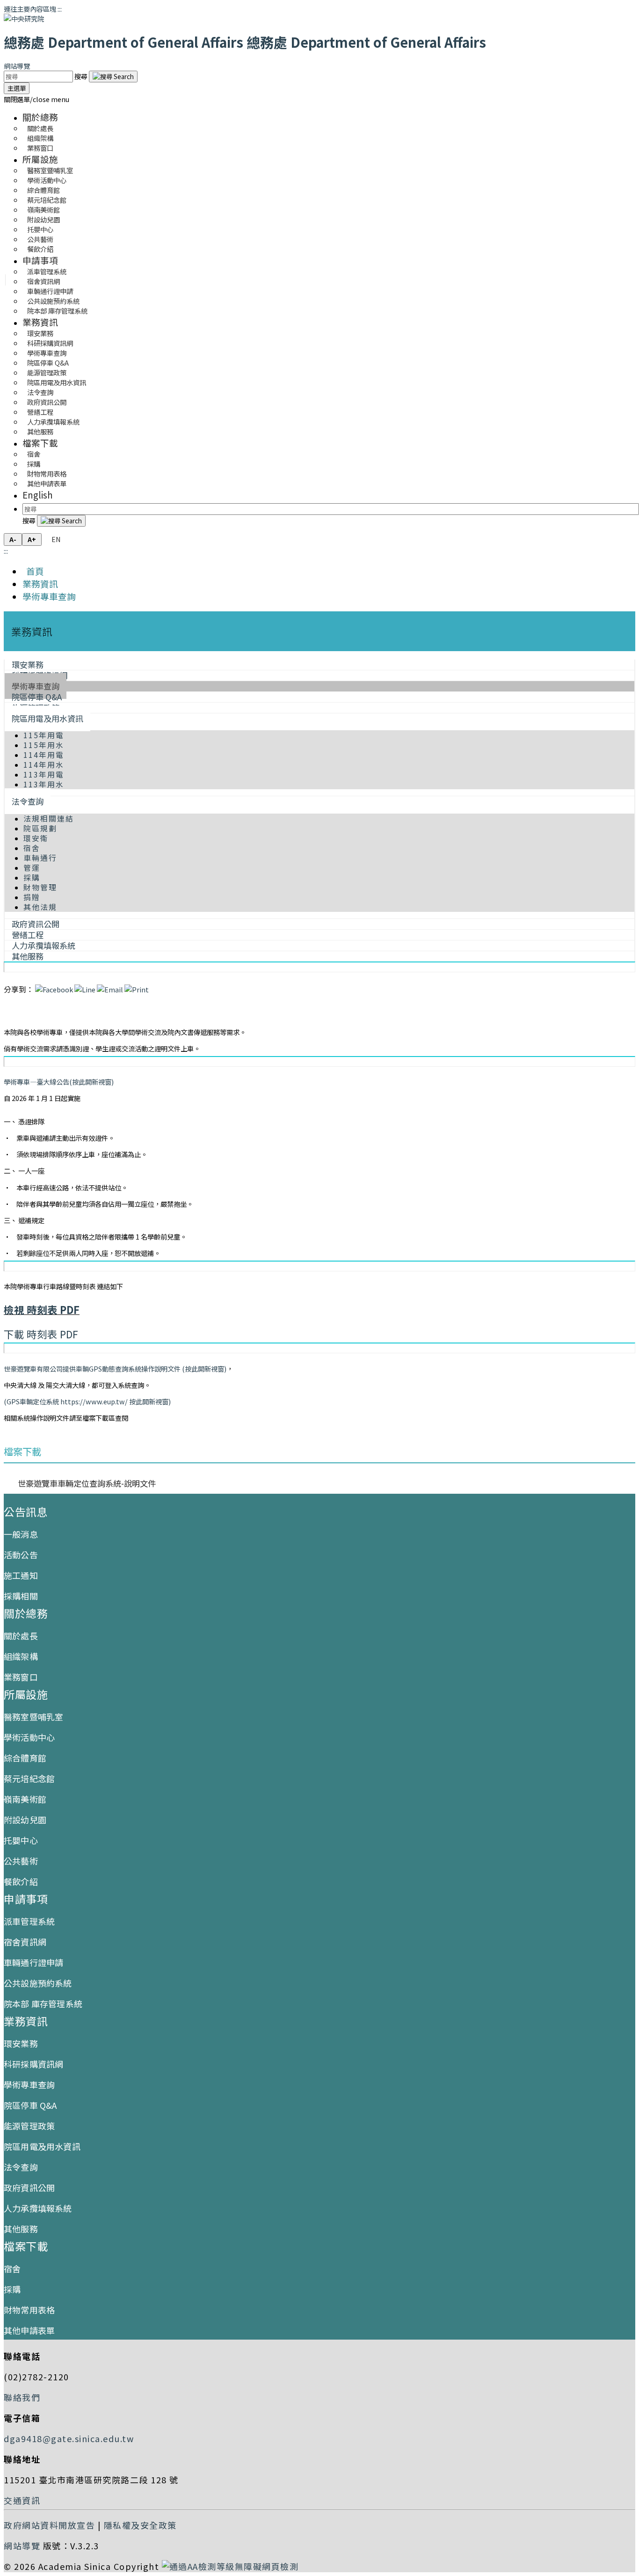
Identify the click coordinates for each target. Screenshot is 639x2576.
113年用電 (44, 774)
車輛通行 (40, 858)
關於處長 (21, 1636)
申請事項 (40, 260)
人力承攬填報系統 (38, 2208)
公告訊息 (26, 1512)
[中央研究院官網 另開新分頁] (24, 18)
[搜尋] (113, 77)
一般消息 (21, 1534)
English (38, 495)
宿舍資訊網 (25, 1942)
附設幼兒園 (25, 1820)
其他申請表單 (47, 483)
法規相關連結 (49, 818)
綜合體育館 (25, 1758)
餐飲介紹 (40, 249)
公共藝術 (21, 1861)
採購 (32, 877)
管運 (32, 868)
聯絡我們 (22, 2397)
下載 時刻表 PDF (41, 1334)
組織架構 (21, 1656)
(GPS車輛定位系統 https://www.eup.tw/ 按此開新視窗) (87, 1401)
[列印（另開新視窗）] (137, 989)
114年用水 (44, 765)
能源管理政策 (29, 2126)
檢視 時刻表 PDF (42, 1310)
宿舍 (32, 848)
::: (60, 9)
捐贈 (32, 897)
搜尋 (82, 76)
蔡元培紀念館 (29, 1778)
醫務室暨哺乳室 (33, 1717)
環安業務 (21, 2043)
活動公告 (21, 1555)
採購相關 (21, 1596)
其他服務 (40, 431)
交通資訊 (22, 2500)
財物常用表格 (29, 2310)
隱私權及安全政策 (140, 2525)
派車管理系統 (29, 1921)
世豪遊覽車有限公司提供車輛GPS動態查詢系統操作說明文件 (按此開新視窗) (115, 1369)
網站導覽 (17, 66)
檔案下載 (40, 443)
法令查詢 (28, 801)
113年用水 (44, 784)
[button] (36, 99)
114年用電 (44, 755)
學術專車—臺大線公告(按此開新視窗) (59, 1082)
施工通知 (21, 1575)
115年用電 (44, 735)
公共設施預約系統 (38, 1983)
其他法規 (40, 907)
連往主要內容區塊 (30, 9)
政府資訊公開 (29, 2187)
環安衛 (36, 838)
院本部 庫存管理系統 (57, 311)
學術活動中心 (29, 1737)
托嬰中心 (21, 1840)
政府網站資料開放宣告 (49, 2525)
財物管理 (40, 887)
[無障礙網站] (230, 2566)
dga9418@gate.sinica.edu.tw (69, 2438)
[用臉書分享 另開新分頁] (54, 989)
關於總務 (40, 117)
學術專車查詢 (49, 596)
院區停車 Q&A (30, 2105)
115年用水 (44, 745)
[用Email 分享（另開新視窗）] (110, 989)
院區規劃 (40, 828)
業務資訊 (40, 322)
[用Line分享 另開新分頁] (85, 989)
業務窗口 (40, 148)
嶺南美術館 (25, 1799)
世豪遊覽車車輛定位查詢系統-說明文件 (87, 1483)
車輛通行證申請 (33, 1962)
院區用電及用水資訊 (47, 718)
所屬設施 (40, 159)
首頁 (33, 571)
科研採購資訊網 (33, 2064)
